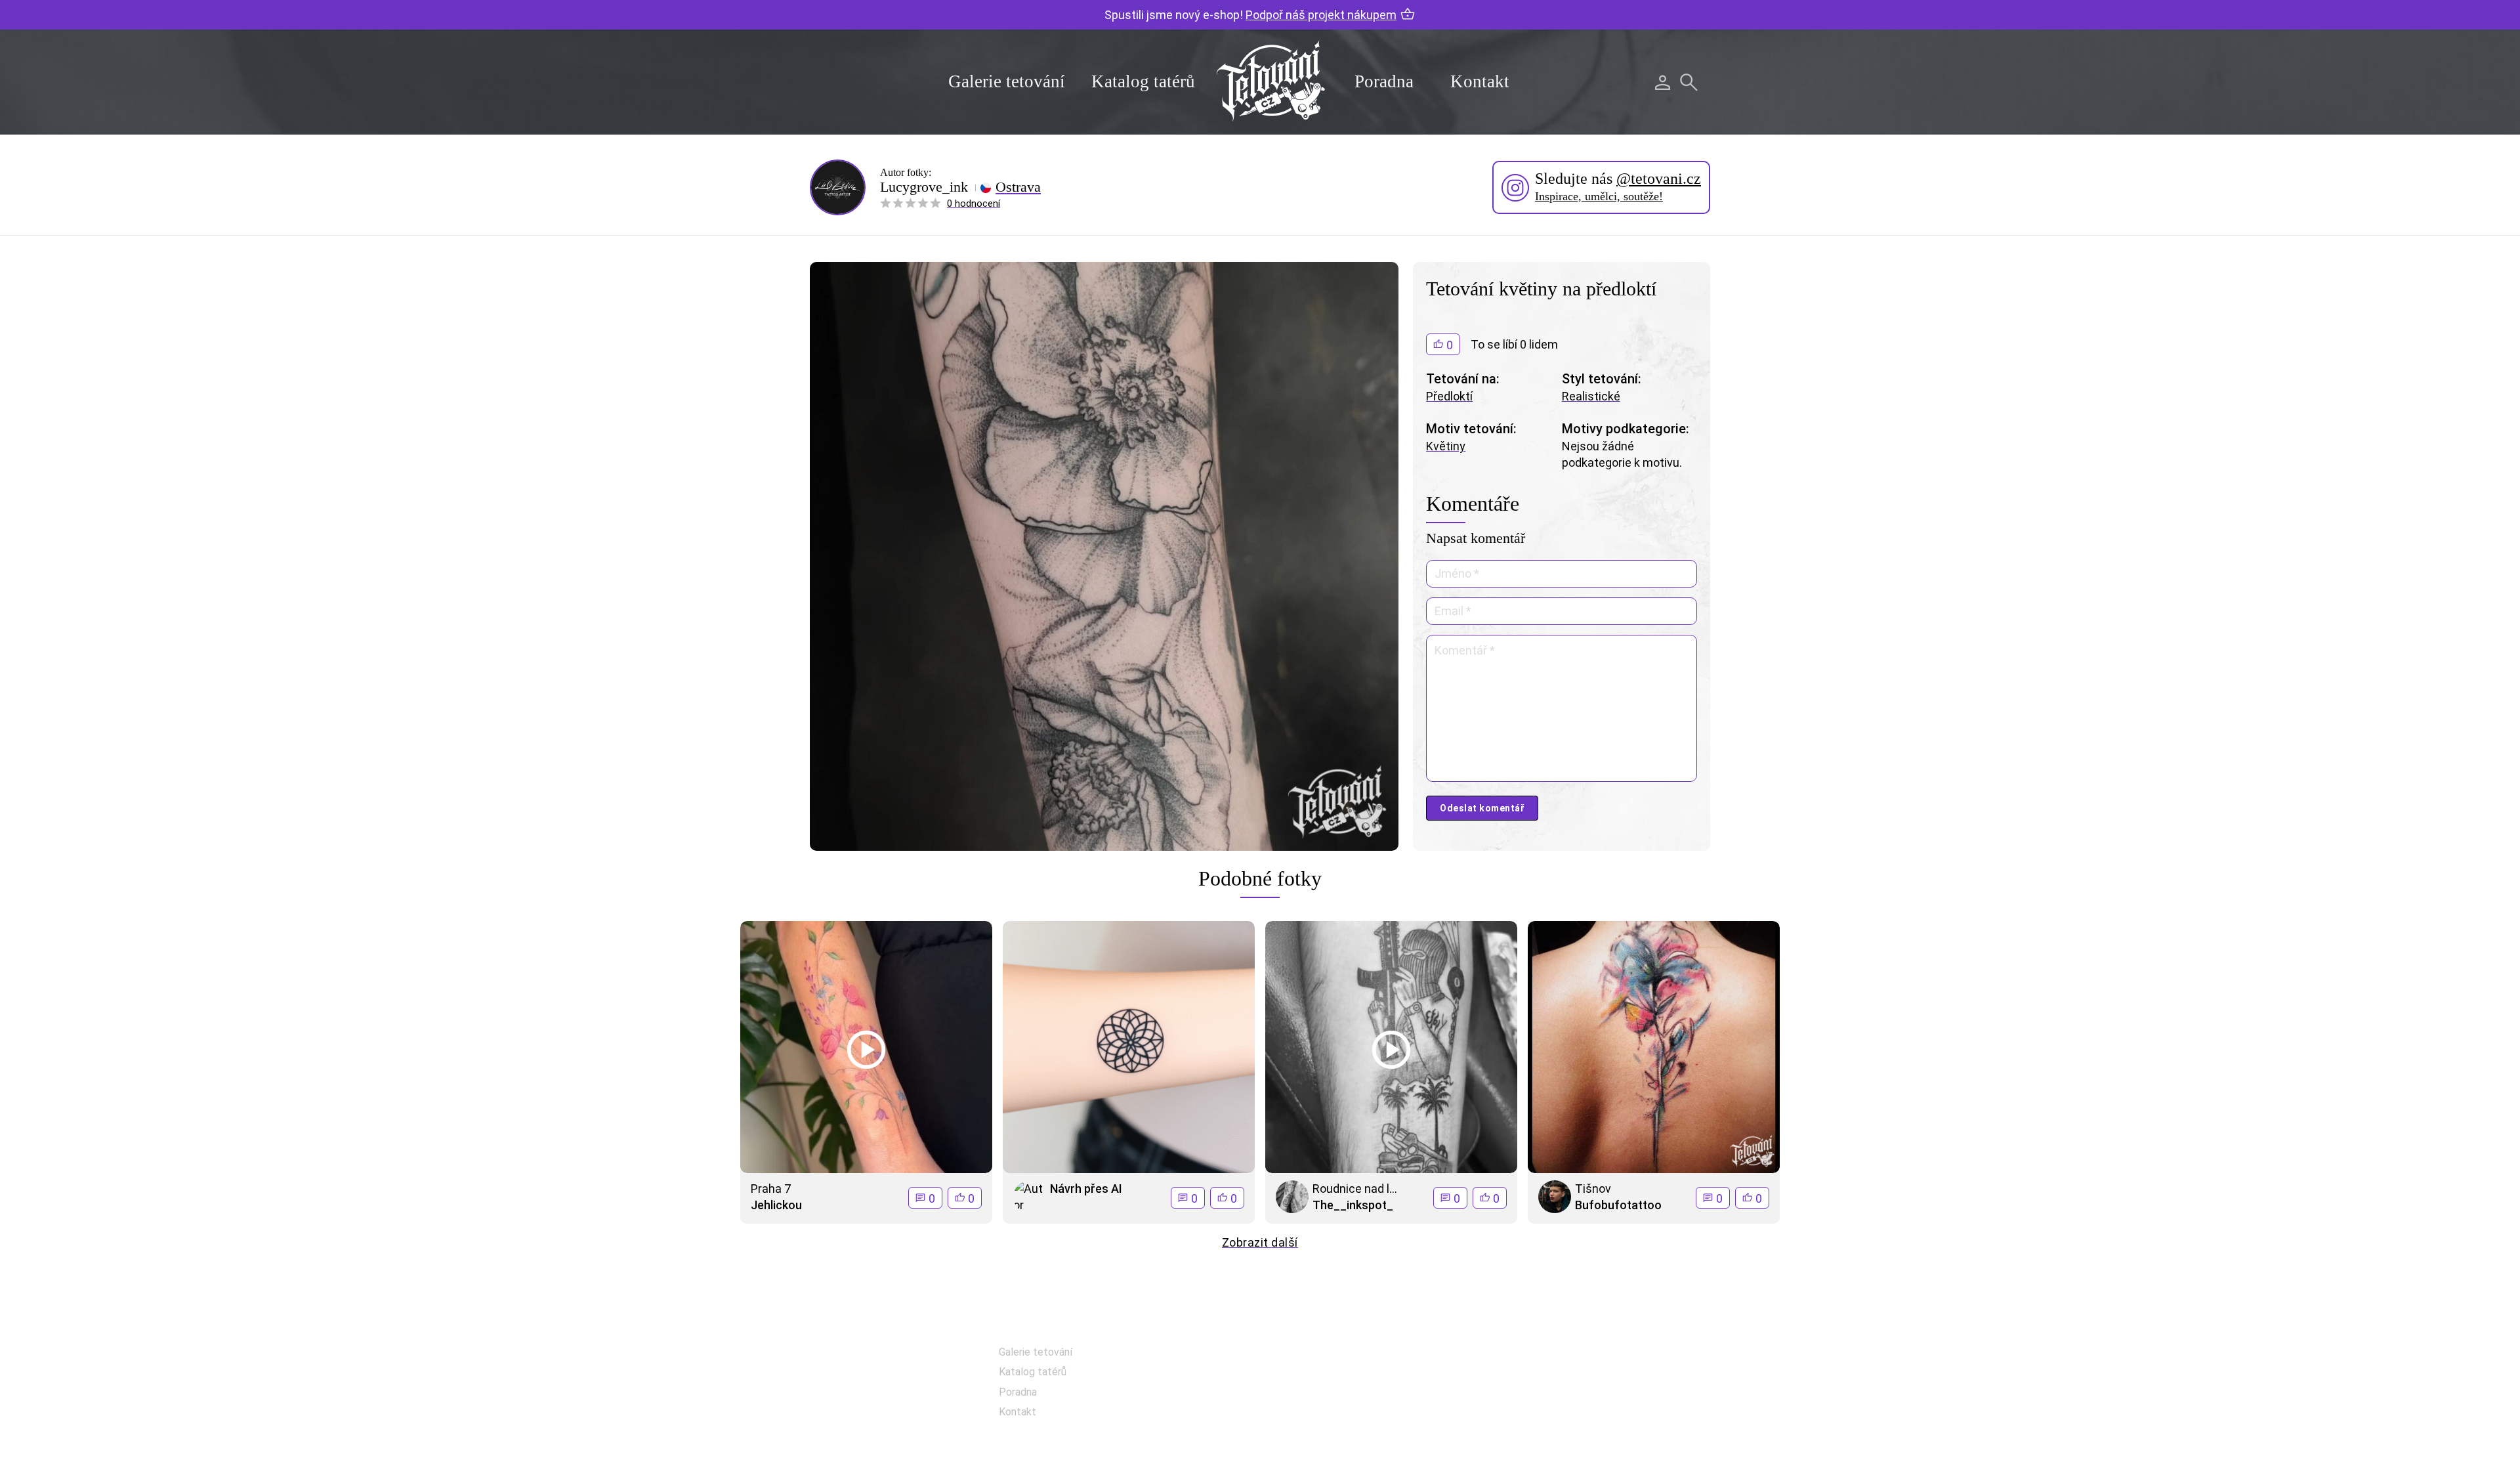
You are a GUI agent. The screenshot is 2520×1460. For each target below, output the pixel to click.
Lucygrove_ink (924, 187)
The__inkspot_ (1353, 1205)
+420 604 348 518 (1621, 1353)
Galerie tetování (1007, 81)
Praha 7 (771, 1189)
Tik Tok (1322, 1422)
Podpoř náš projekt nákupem (1321, 15)
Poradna (1384, 81)
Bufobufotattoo (1618, 1205)
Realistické (1591, 396)
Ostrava (1018, 187)
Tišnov (1593, 1189)
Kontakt (1480, 81)
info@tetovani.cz (1625, 1395)
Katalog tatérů (1143, 81)
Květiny (1446, 446)
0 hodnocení (974, 204)
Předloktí (1449, 396)
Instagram (1330, 1389)
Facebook (1328, 1356)
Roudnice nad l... (1355, 1189)
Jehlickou (776, 1205)
